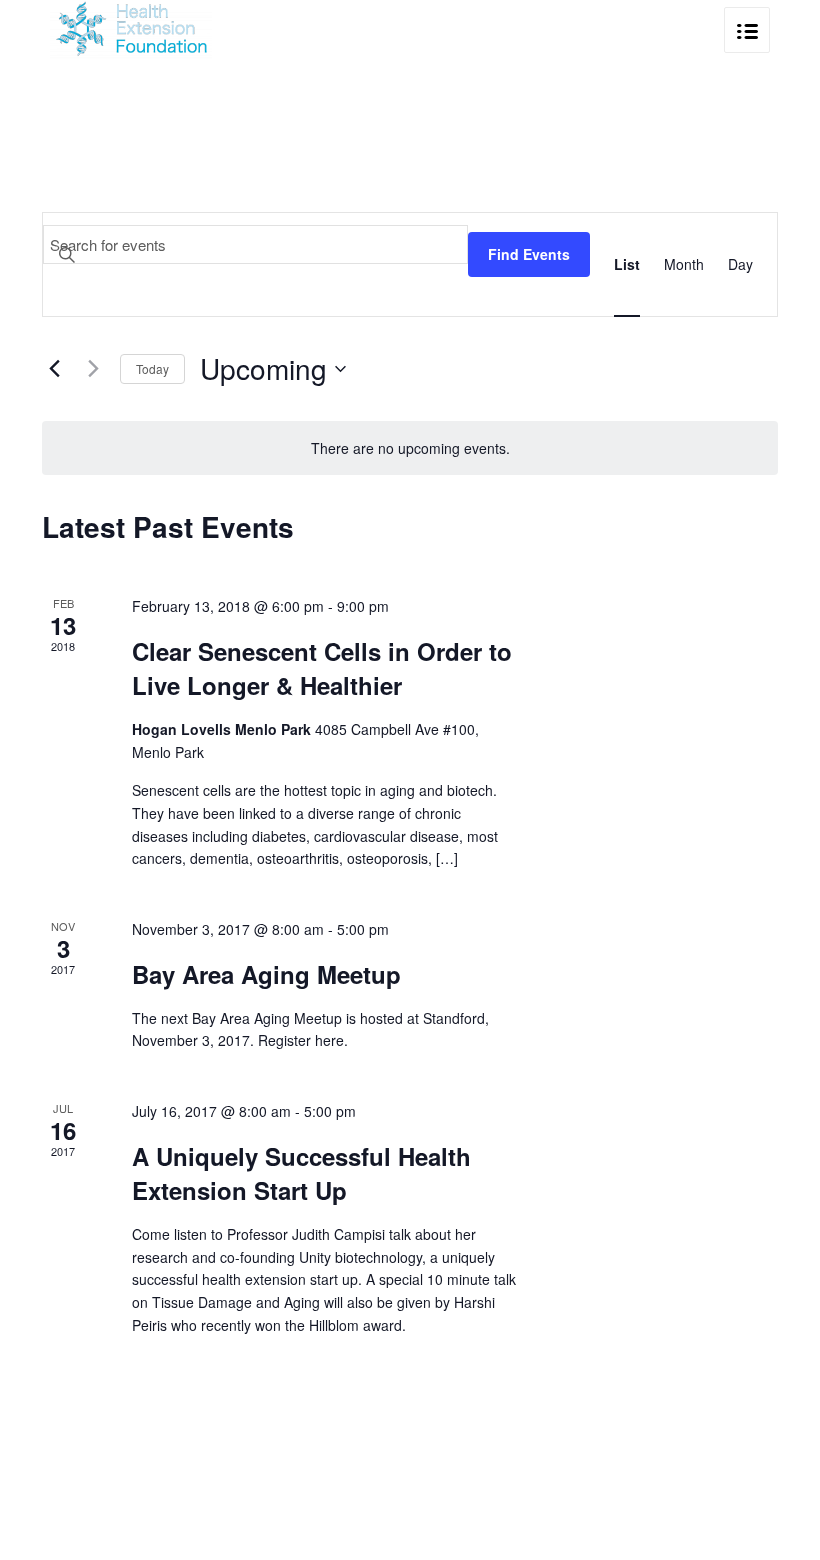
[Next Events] (93, 369)
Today (152, 368)
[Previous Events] (54, 369)
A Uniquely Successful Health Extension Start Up (301, 1173)
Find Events (529, 254)
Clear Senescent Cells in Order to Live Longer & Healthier (322, 668)
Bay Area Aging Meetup (266, 974)
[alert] (410, 448)
